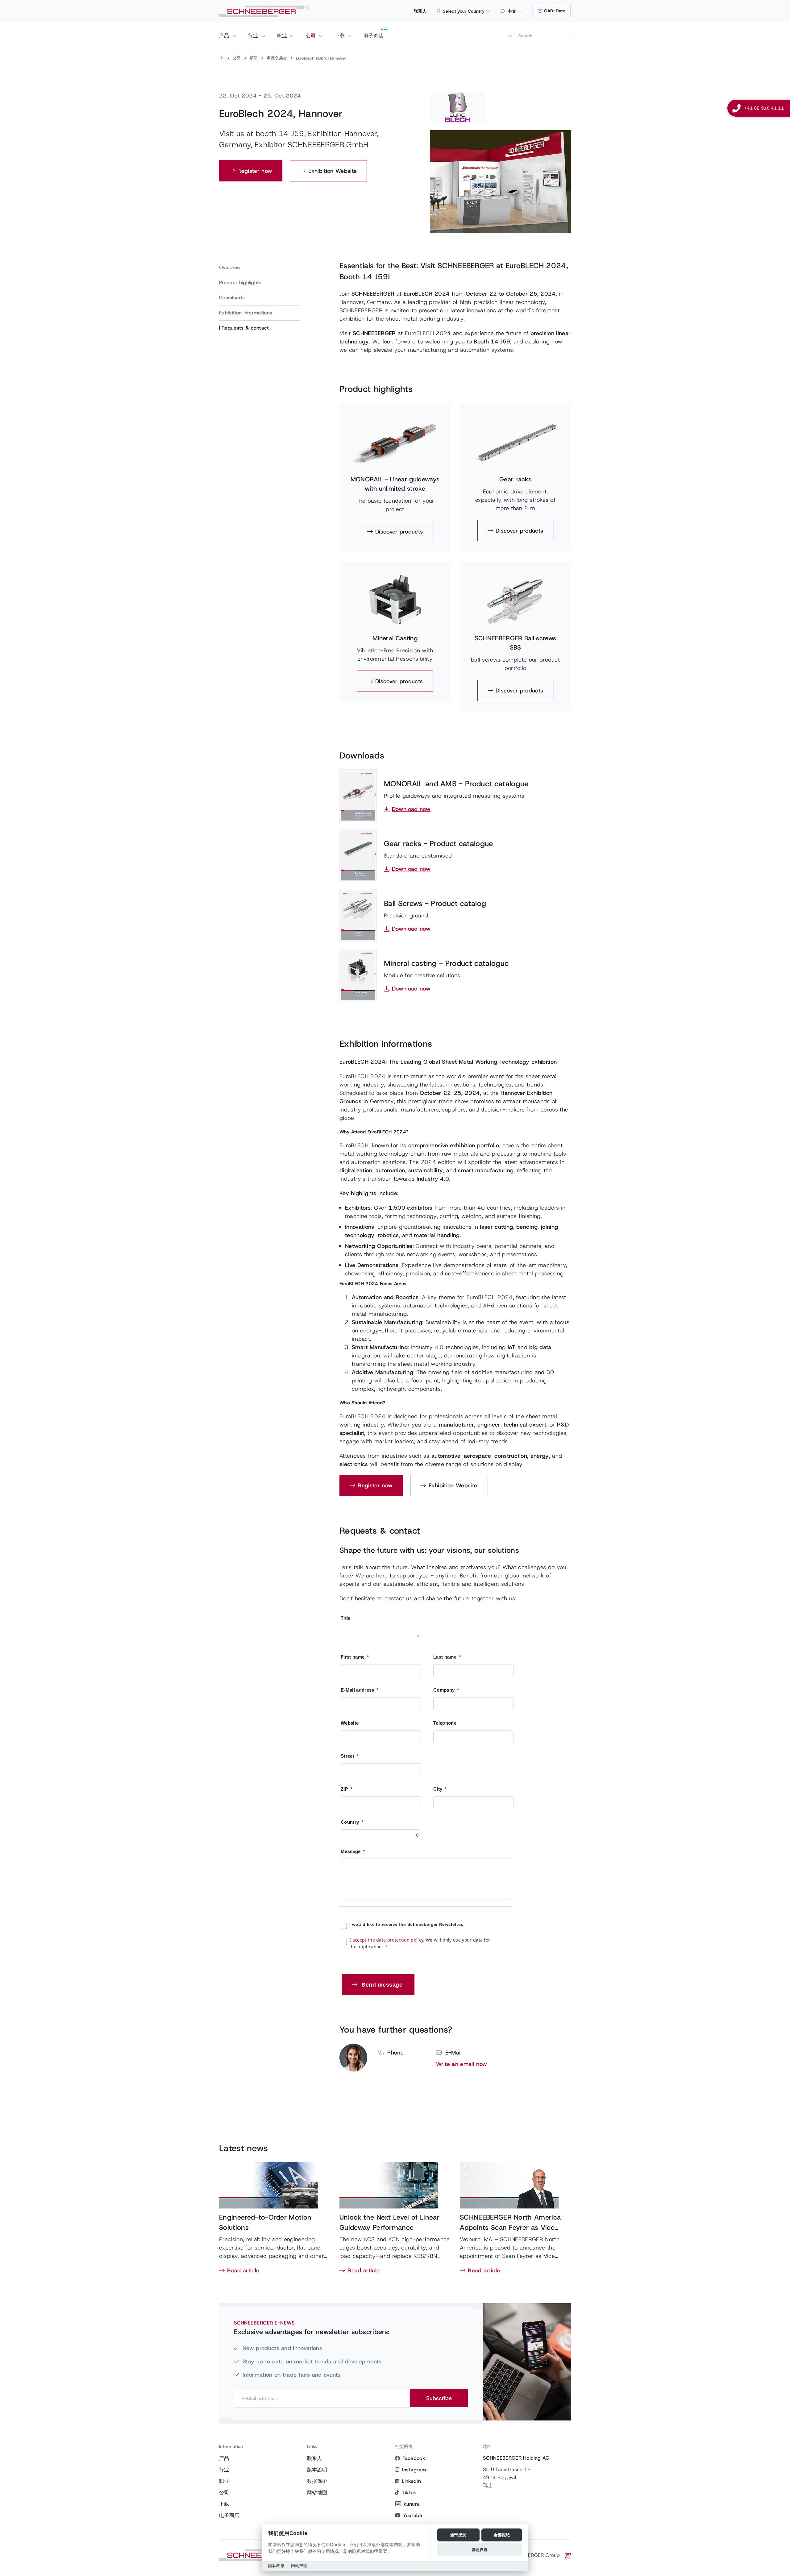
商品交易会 (277, 58)
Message (351, 1851)
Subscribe (439, 2398)
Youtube (413, 2515)
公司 (312, 36)
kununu (412, 2504)
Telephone (445, 1723)
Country (350, 1822)
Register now (255, 171)
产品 (225, 36)
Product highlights (240, 283)
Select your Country (464, 11)
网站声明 (299, 2566)
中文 (512, 11)
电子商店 (374, 36)
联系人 (420, 11)
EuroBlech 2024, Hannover (321, 58)
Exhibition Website (333, 171)
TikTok (409, 2493)
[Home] (221, 58)
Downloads (232, 298)
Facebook (414, 2458)
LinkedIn (411, 2481)
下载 (341, 36)
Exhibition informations (246, 313)
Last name (445, 1657)
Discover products (399, 532)
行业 (254, 36)
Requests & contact (245, 328)
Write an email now (462, 2064)
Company (444, 1690)
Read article (243, 2271)
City (438, 1789)
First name (353, 1657)
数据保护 (317, 2481)
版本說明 (317, 2470)
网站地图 (317, 2493)
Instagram (414, 2470)
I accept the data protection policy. (387, 1940)
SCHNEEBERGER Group (533, 2555)
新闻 (254, 58)
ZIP (344, 1789)
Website (350, 1723)
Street (347, 1756)
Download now (411, 809)
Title (346, 1618)
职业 (283, 36)
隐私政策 (276, 2566)
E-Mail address (357, 1690)
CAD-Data (554, 11)
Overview (230, 267)
